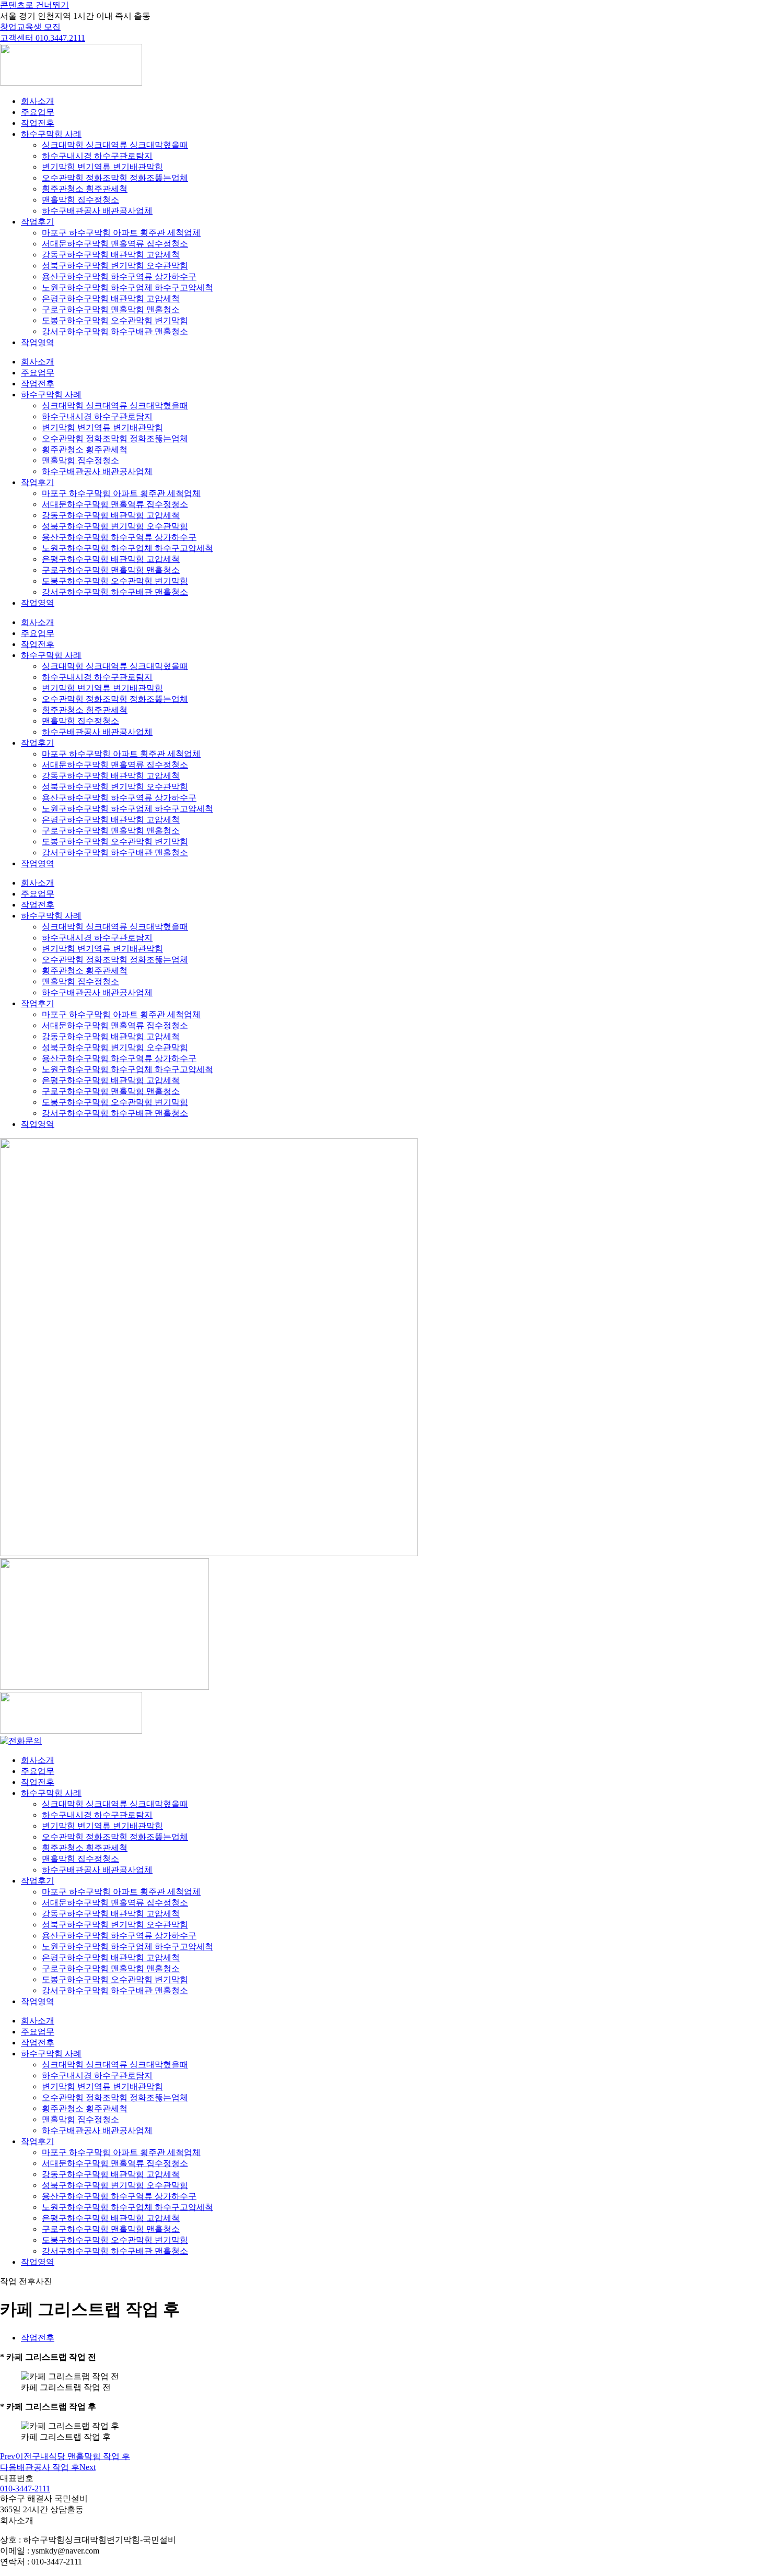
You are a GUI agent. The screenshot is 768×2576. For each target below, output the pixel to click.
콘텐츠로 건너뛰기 (34, 5)
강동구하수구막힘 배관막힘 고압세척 (111, 255)
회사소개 (38, 101)
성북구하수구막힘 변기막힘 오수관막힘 (115, 266)
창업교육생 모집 (30, 27)
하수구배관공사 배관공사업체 (97, 211)
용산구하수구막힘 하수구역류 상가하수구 (119, 277)
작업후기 (38, 222)
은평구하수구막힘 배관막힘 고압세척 (111, 298)
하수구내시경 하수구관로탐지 (97, 156)
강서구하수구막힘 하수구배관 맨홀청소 (115, 331)
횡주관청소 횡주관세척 (85, 189)
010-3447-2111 (25, 2489)
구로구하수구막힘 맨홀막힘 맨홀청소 (111, 309)
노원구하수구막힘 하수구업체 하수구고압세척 (127, 287)
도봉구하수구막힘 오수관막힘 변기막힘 (115, 320)
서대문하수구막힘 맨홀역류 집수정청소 (115, 244)
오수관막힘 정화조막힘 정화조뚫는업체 (115, 178)
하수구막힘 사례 (51, 134)
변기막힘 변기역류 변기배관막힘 (102, 167)
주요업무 (38, 112)
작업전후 (38, 123)
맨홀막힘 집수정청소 (80, 200)
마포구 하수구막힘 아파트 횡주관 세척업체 (121, 233)
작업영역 (38, 342)
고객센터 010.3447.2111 (43, 38)
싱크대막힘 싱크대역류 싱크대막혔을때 (115, 145)
